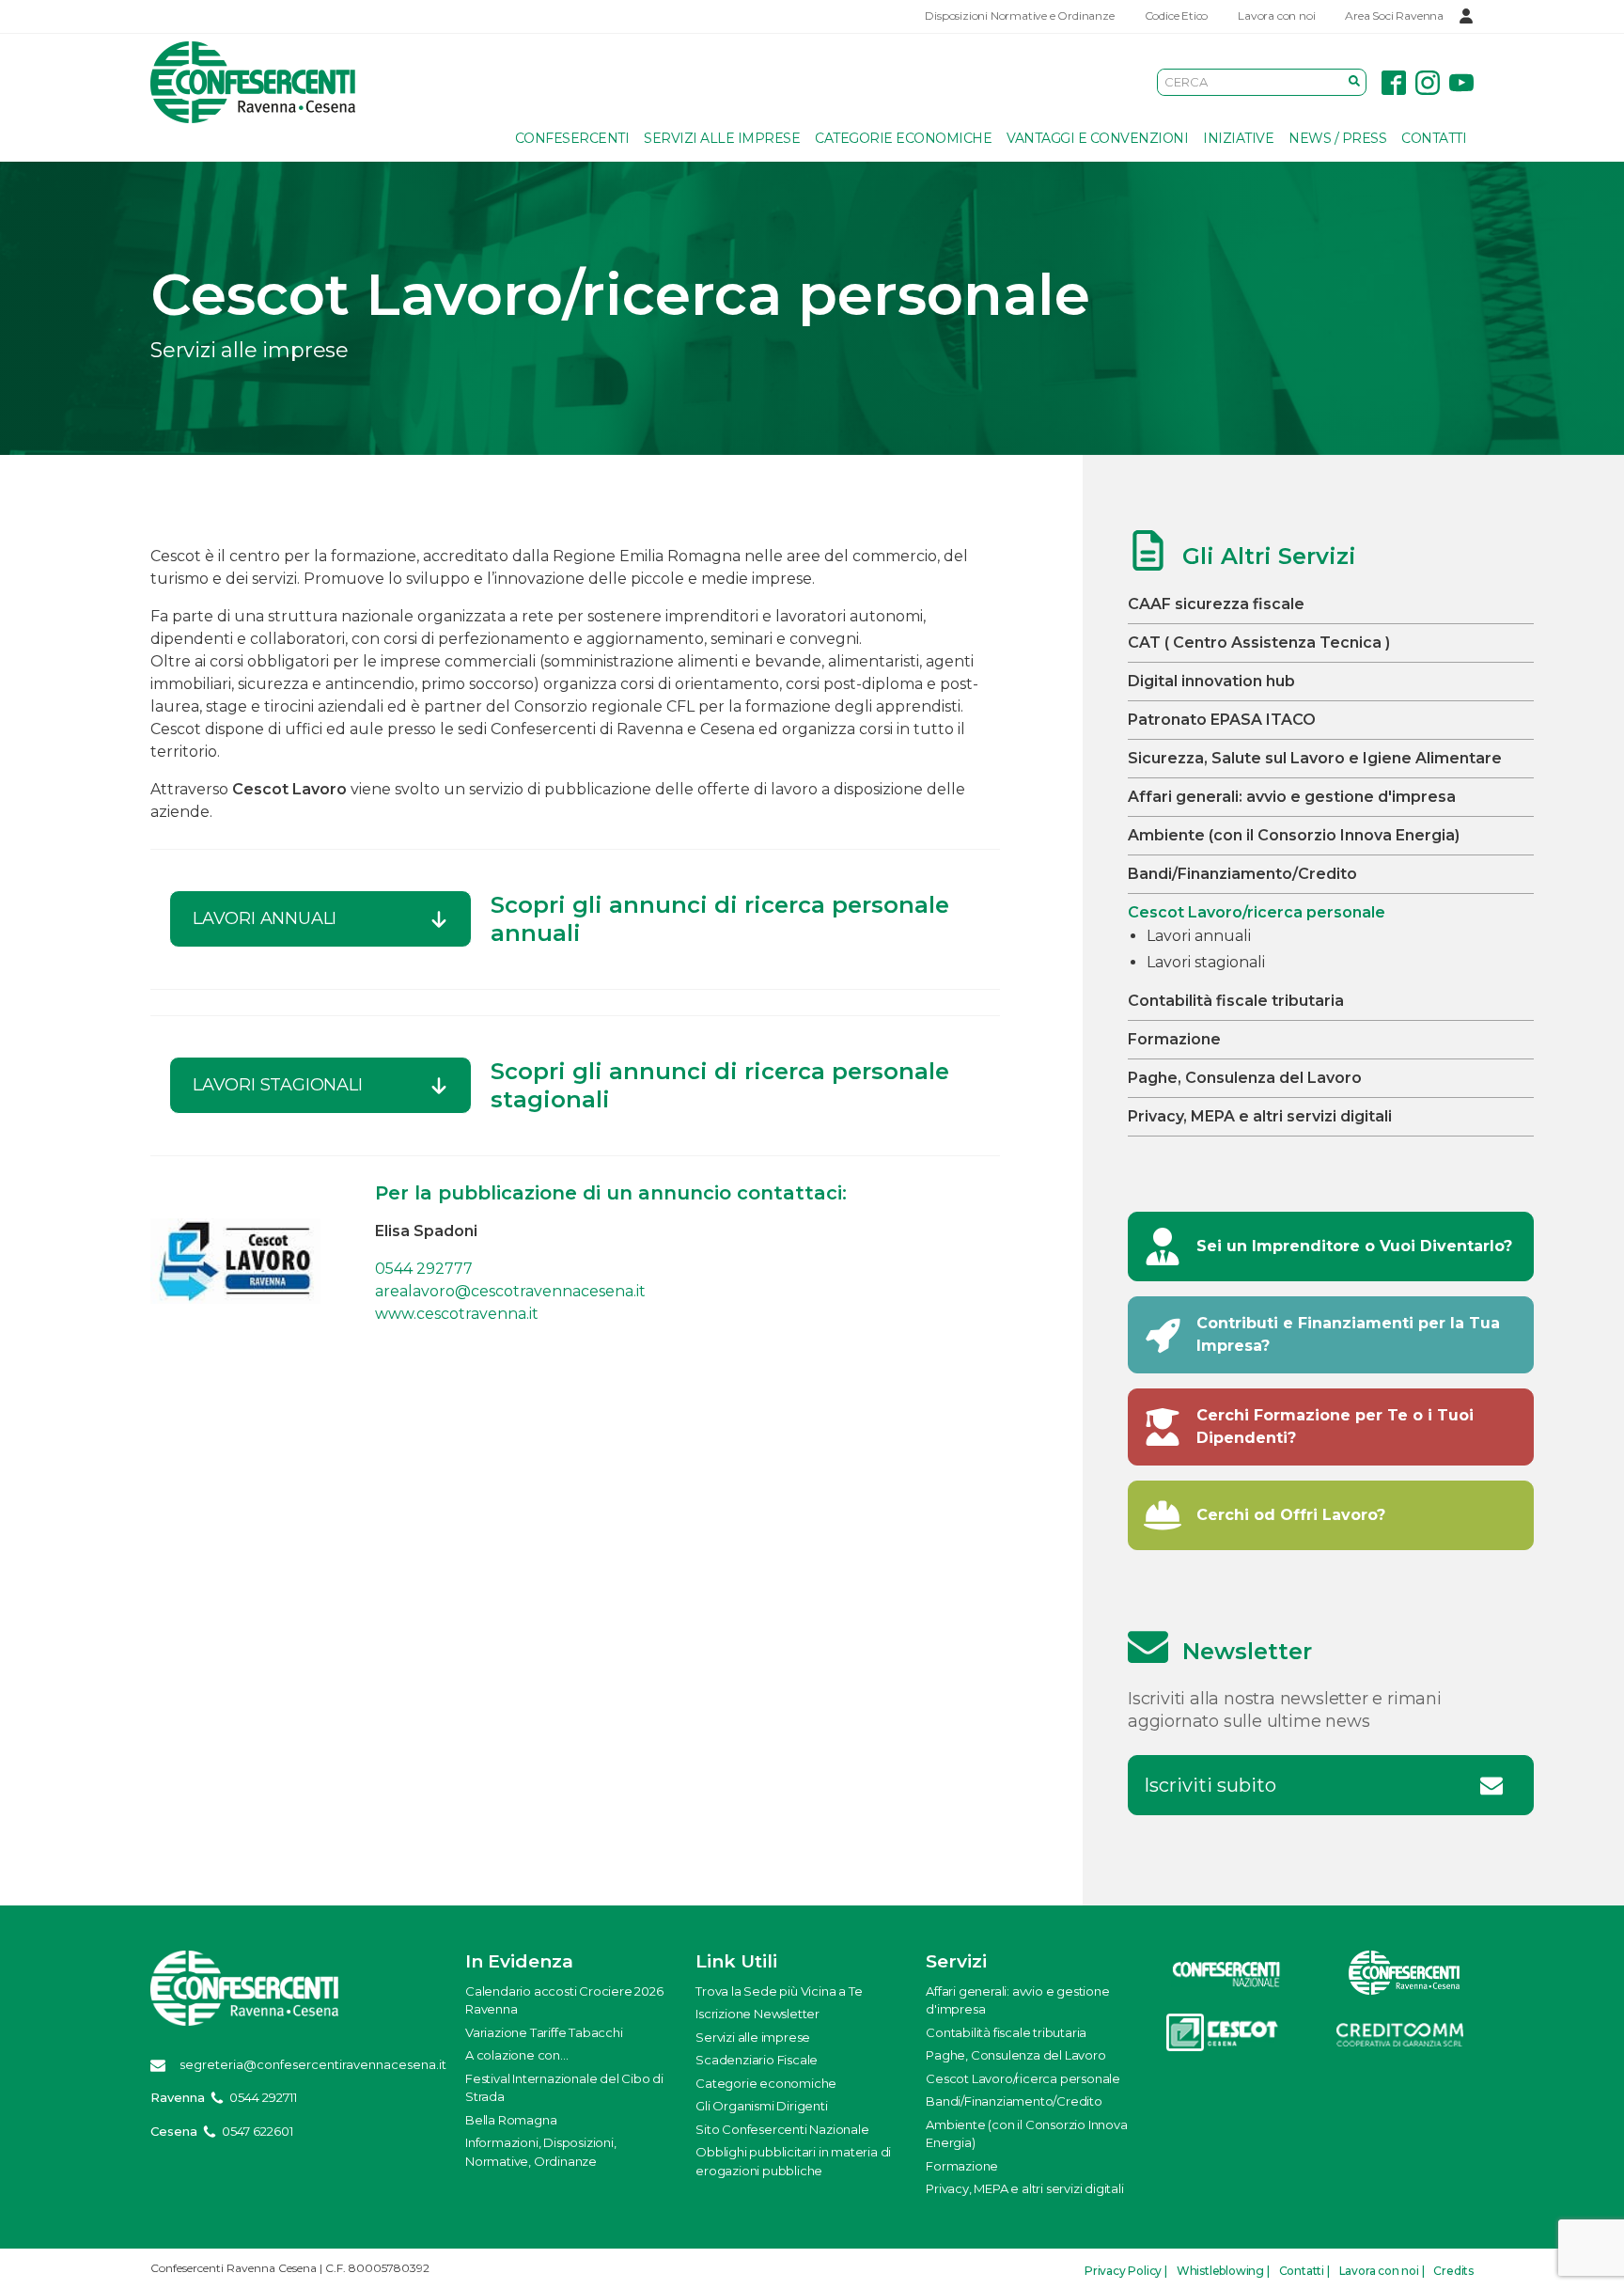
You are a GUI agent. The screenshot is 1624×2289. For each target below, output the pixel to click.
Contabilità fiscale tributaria (1236, 1001)
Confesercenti (572, 138)
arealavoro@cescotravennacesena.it (510, 1291)
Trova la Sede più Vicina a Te (779, 1991)
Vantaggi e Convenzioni (1097, 138)
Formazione (1174, 1039)
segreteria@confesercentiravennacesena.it (313, 2064)
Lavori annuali (1199, 936)
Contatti (1434, 138)
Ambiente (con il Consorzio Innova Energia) (1294, 835)
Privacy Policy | (1126, 2271)
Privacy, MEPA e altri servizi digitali (1260, 1116)
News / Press (1337, 138)
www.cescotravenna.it (457, 1314)
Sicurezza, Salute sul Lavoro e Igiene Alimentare (1315, 758)
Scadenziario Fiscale (757, 2060)
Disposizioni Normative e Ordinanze (1019, 16)
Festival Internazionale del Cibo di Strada (564, 2088)
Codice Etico (1177, 16)
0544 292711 (263, 2097)
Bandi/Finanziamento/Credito (1242, 874)
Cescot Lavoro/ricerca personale (1257, 912)
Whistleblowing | (1223, 2271)
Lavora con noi (1276, 16)
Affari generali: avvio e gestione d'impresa (1292, 797)
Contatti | (1304, 2271)
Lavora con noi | (1382, 2271)
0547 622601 (258, 2131)
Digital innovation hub (1211, 681)
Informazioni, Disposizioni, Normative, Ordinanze (541, 2152)
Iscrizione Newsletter (757, 2014)
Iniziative (1238, 138)
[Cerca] (1354, 82)
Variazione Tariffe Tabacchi (544, 2032)
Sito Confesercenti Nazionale (782, 2129)
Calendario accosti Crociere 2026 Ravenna (564, 2000)
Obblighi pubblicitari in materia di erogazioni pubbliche (793, 2161)
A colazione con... (516, 2055)
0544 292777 (424, 1269)
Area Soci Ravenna (1394, 16)
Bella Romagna (511, 2120)
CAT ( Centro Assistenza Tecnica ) (1259, 643)
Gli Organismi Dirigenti (761, 2106)
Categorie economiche (903, 138)
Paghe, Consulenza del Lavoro (1245, 1078)
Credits (1453, 2271)
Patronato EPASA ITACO (1222, 720)
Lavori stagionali (1206, 962)
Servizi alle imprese (722, 138)
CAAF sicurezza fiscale (1216, 604)
